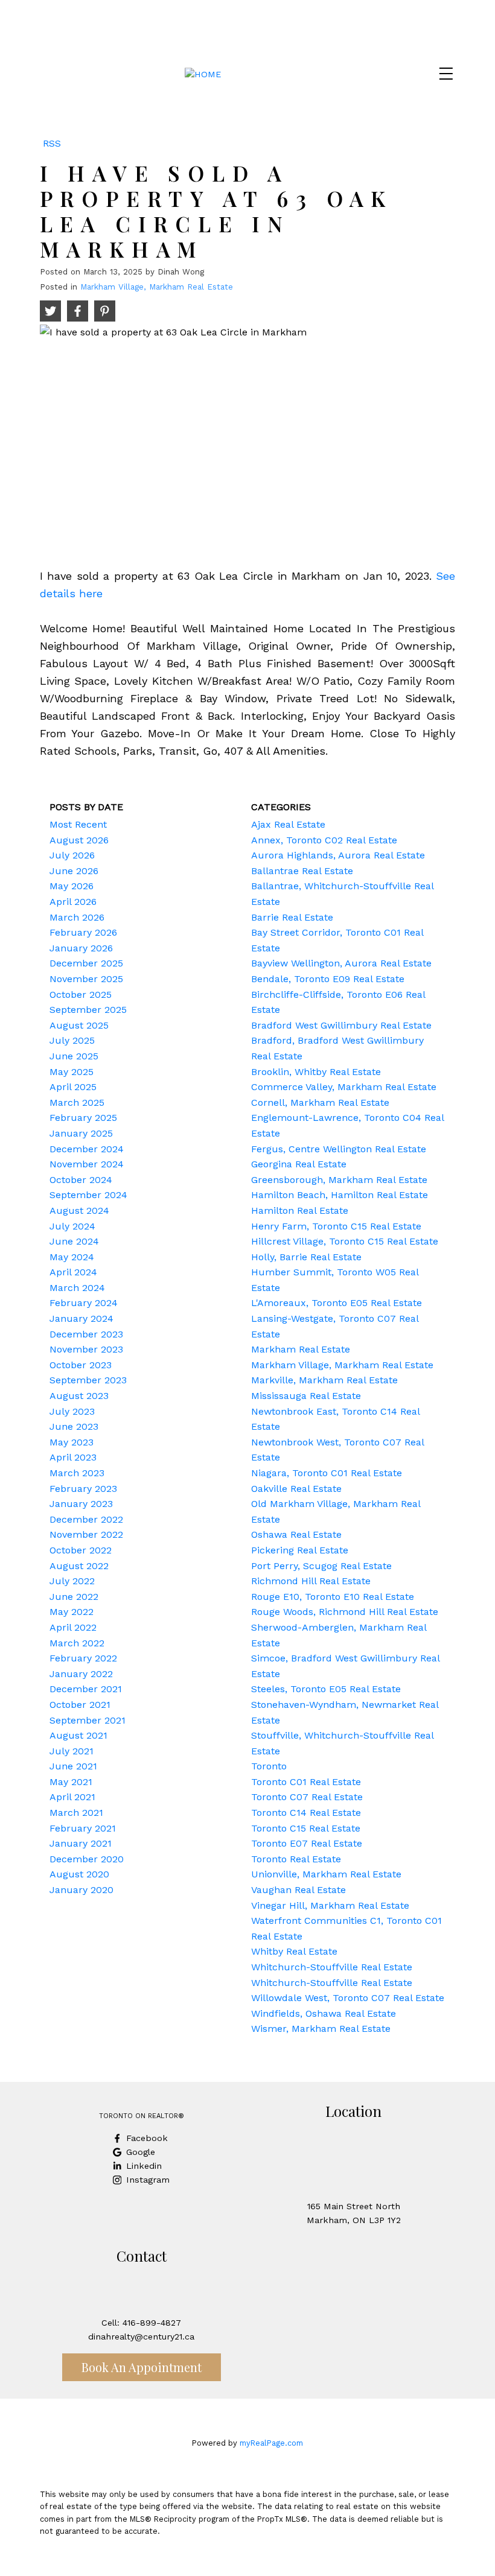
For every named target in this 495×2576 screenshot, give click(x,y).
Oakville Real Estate (296, 1489)
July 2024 (72, 1226)
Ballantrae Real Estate (302, 871)
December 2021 (86, 1689)
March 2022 (77, 1643)
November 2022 (86, 1534)
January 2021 (81, 1843)
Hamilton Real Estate (300, 1210)
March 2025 (77, 1102)
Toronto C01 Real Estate (306, 1782)
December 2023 (86, 1334)
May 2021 (71, 1782)
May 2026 (72, 886)
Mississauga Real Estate (306, 1396)
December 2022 (86, 1519)
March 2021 (76, 1813)
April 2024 (73, 1272)
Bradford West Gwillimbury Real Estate (341, 1025)
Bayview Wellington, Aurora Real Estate (341, 963)
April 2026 (73, 902)
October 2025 (81, 995)
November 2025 (86, 979)
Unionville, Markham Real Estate (326, 1874)
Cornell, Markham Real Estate (320, 1102)
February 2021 (83, 1828)
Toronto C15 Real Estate (306, 1828)
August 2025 (79, 1025)
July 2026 (72, 855)
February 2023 (83, 1489)
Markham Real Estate (301, 1349)
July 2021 (72, 1751)
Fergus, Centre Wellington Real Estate (339, 1149)
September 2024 (88, 1195)
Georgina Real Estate (299, 1164)
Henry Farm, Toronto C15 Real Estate (336, 1226)
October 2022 (81, 1550)
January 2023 (81, 1504)
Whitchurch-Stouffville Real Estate (332, 1967)
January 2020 (81, 1890)
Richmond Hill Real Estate (311, 1581)
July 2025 (72, 1040)
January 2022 (81, 1674)
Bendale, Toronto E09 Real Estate (328, 979)
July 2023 (72, 1411)
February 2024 (84, 1303)
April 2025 (73, 1087)
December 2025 (86, 963)
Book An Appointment (142, 2367)
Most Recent (78, 824)
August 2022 (79, 1566)
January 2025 (81, 1133)
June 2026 (74, 871)
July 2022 (72, 1581)
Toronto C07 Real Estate (307, 1797)
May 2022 (72, 1612)
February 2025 (83, 1118)
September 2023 (88, 1380)
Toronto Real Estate (296, 1859)
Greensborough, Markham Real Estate (339, 1180)
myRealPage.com (271, 2443)
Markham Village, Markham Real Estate (157, 287)
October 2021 (80, 1705)
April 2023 (73, 1457)
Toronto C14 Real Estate (306, 1813)
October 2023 (81, 1365)
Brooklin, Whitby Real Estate (316, 1072)
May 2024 (72, 1257)
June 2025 (74, 1056)
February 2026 (83, 932)
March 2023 (77, 1473)
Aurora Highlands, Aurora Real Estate (338, 855)
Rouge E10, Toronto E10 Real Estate (333, 1597)
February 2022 (83, 1658)
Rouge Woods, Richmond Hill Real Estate (345, 1612)
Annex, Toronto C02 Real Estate (324, 840)
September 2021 (88, 1720)
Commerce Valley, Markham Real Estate (344, 1087)
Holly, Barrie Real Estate (306, 1257)
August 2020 (79, 1874)
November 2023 (86, 1349)
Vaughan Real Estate (299, 1890)
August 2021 (78, 1735)
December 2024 (87, 1149)
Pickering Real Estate (300, 1550)
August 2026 (79, 840)
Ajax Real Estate (288, 824)
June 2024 (74, 1241)
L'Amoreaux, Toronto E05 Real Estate (337, 1303)
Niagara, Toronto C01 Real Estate (327, 1473)
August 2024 (79, 1210)
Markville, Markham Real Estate (324, 1380)
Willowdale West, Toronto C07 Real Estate (348, 1998)
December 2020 (87, 1859)
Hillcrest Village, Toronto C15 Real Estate (345, 1241)
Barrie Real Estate (292, 917)
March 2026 (77, 917)
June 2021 (73, 1766)
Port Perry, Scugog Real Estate (321, 1566)
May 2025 (72, 1072)
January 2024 (81, 1318)
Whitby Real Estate (294, 1951)
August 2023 (79, 1396)
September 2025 (88, 1010)
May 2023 (72, 1442)
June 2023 (74, 1426)
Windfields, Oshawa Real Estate (324, 2013)
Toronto (269, 1766)
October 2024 (81, 1180)
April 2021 (72, 1797)
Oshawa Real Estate (296, 1534)
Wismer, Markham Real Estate (321, 2029)
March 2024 (77, 1288)
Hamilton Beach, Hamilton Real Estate (340, 1195)
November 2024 (87, 1164)
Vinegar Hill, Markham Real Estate (330, 1905)
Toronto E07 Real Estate (307, 1843)
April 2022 (73, 1627)
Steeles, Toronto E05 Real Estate (326, 1689)
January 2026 (81, 948)
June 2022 (74, 1597)
